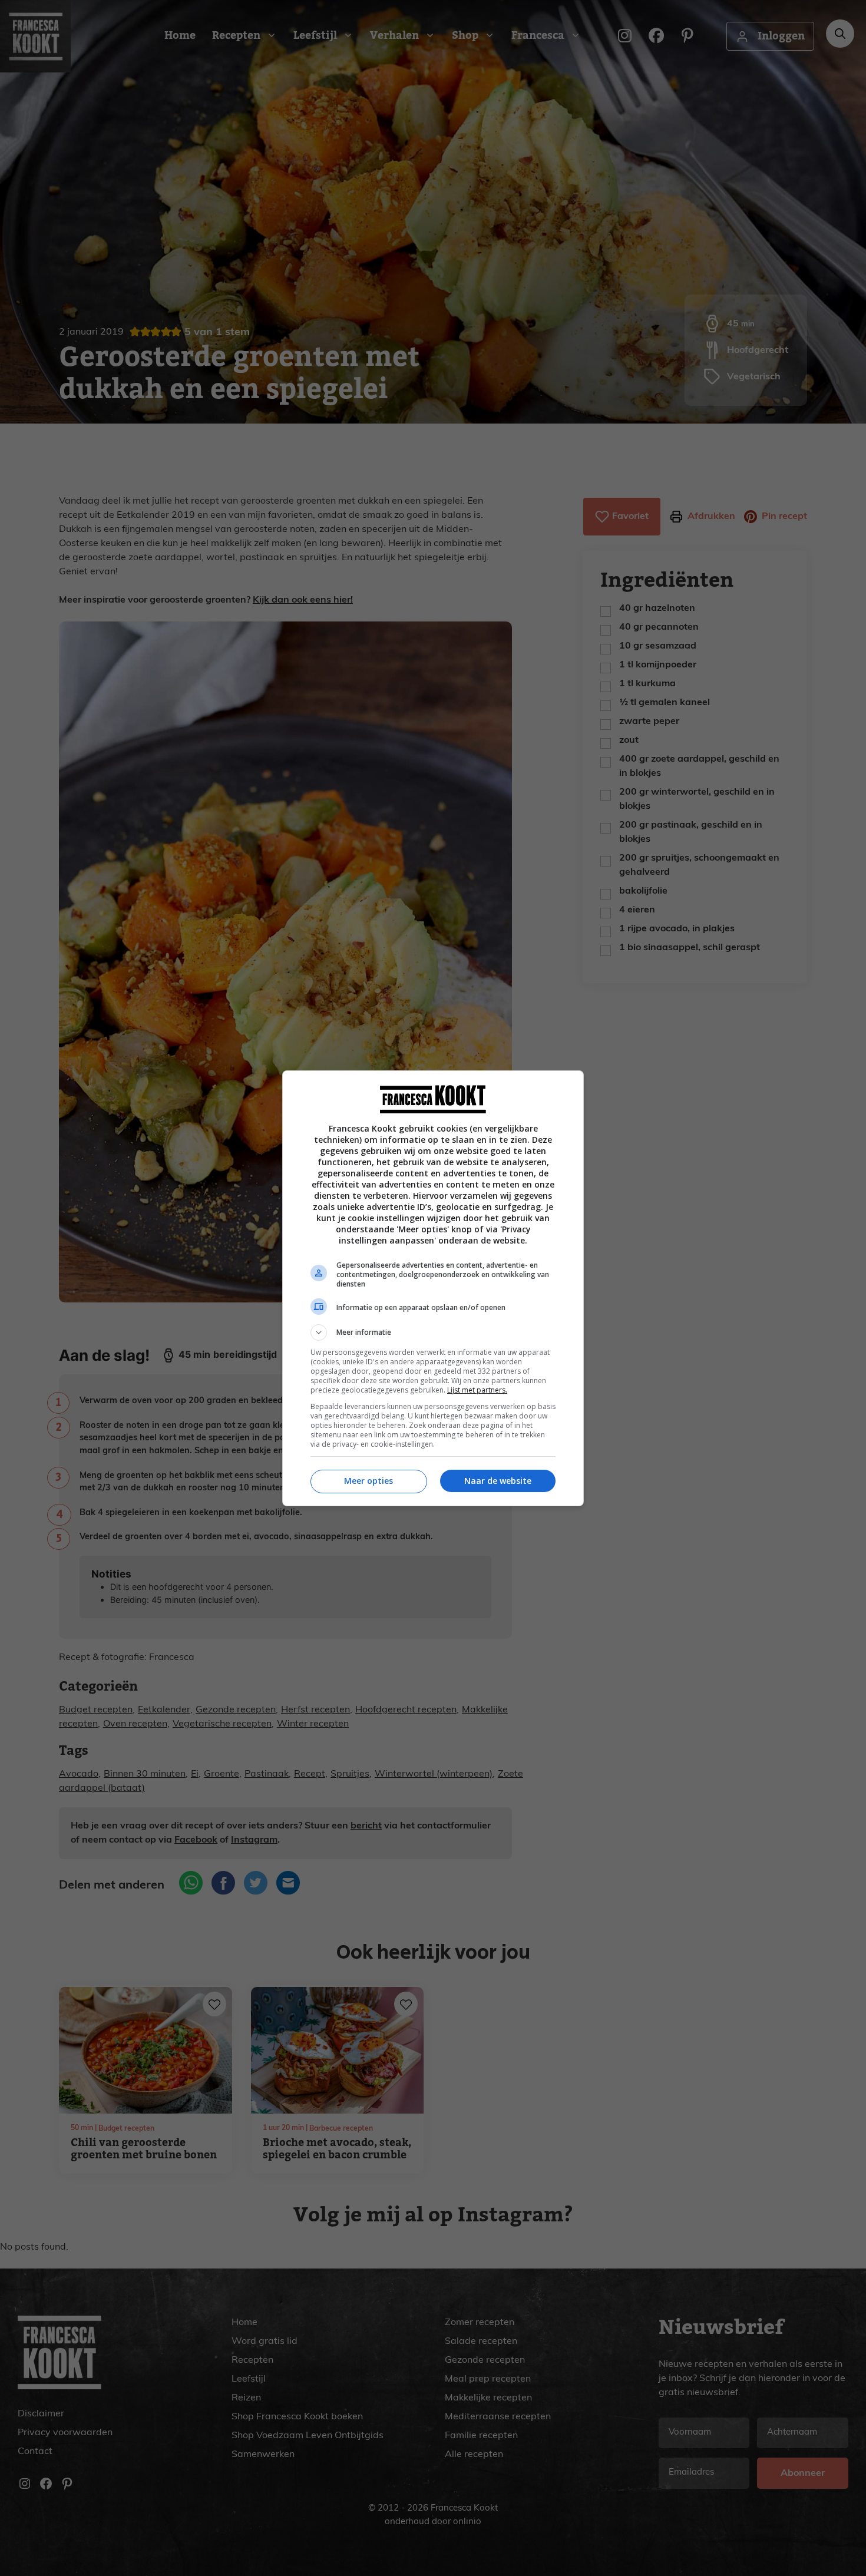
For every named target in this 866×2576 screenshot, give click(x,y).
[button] (433, 1332)
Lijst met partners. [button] (477, 1390)
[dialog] (433, 1288)
